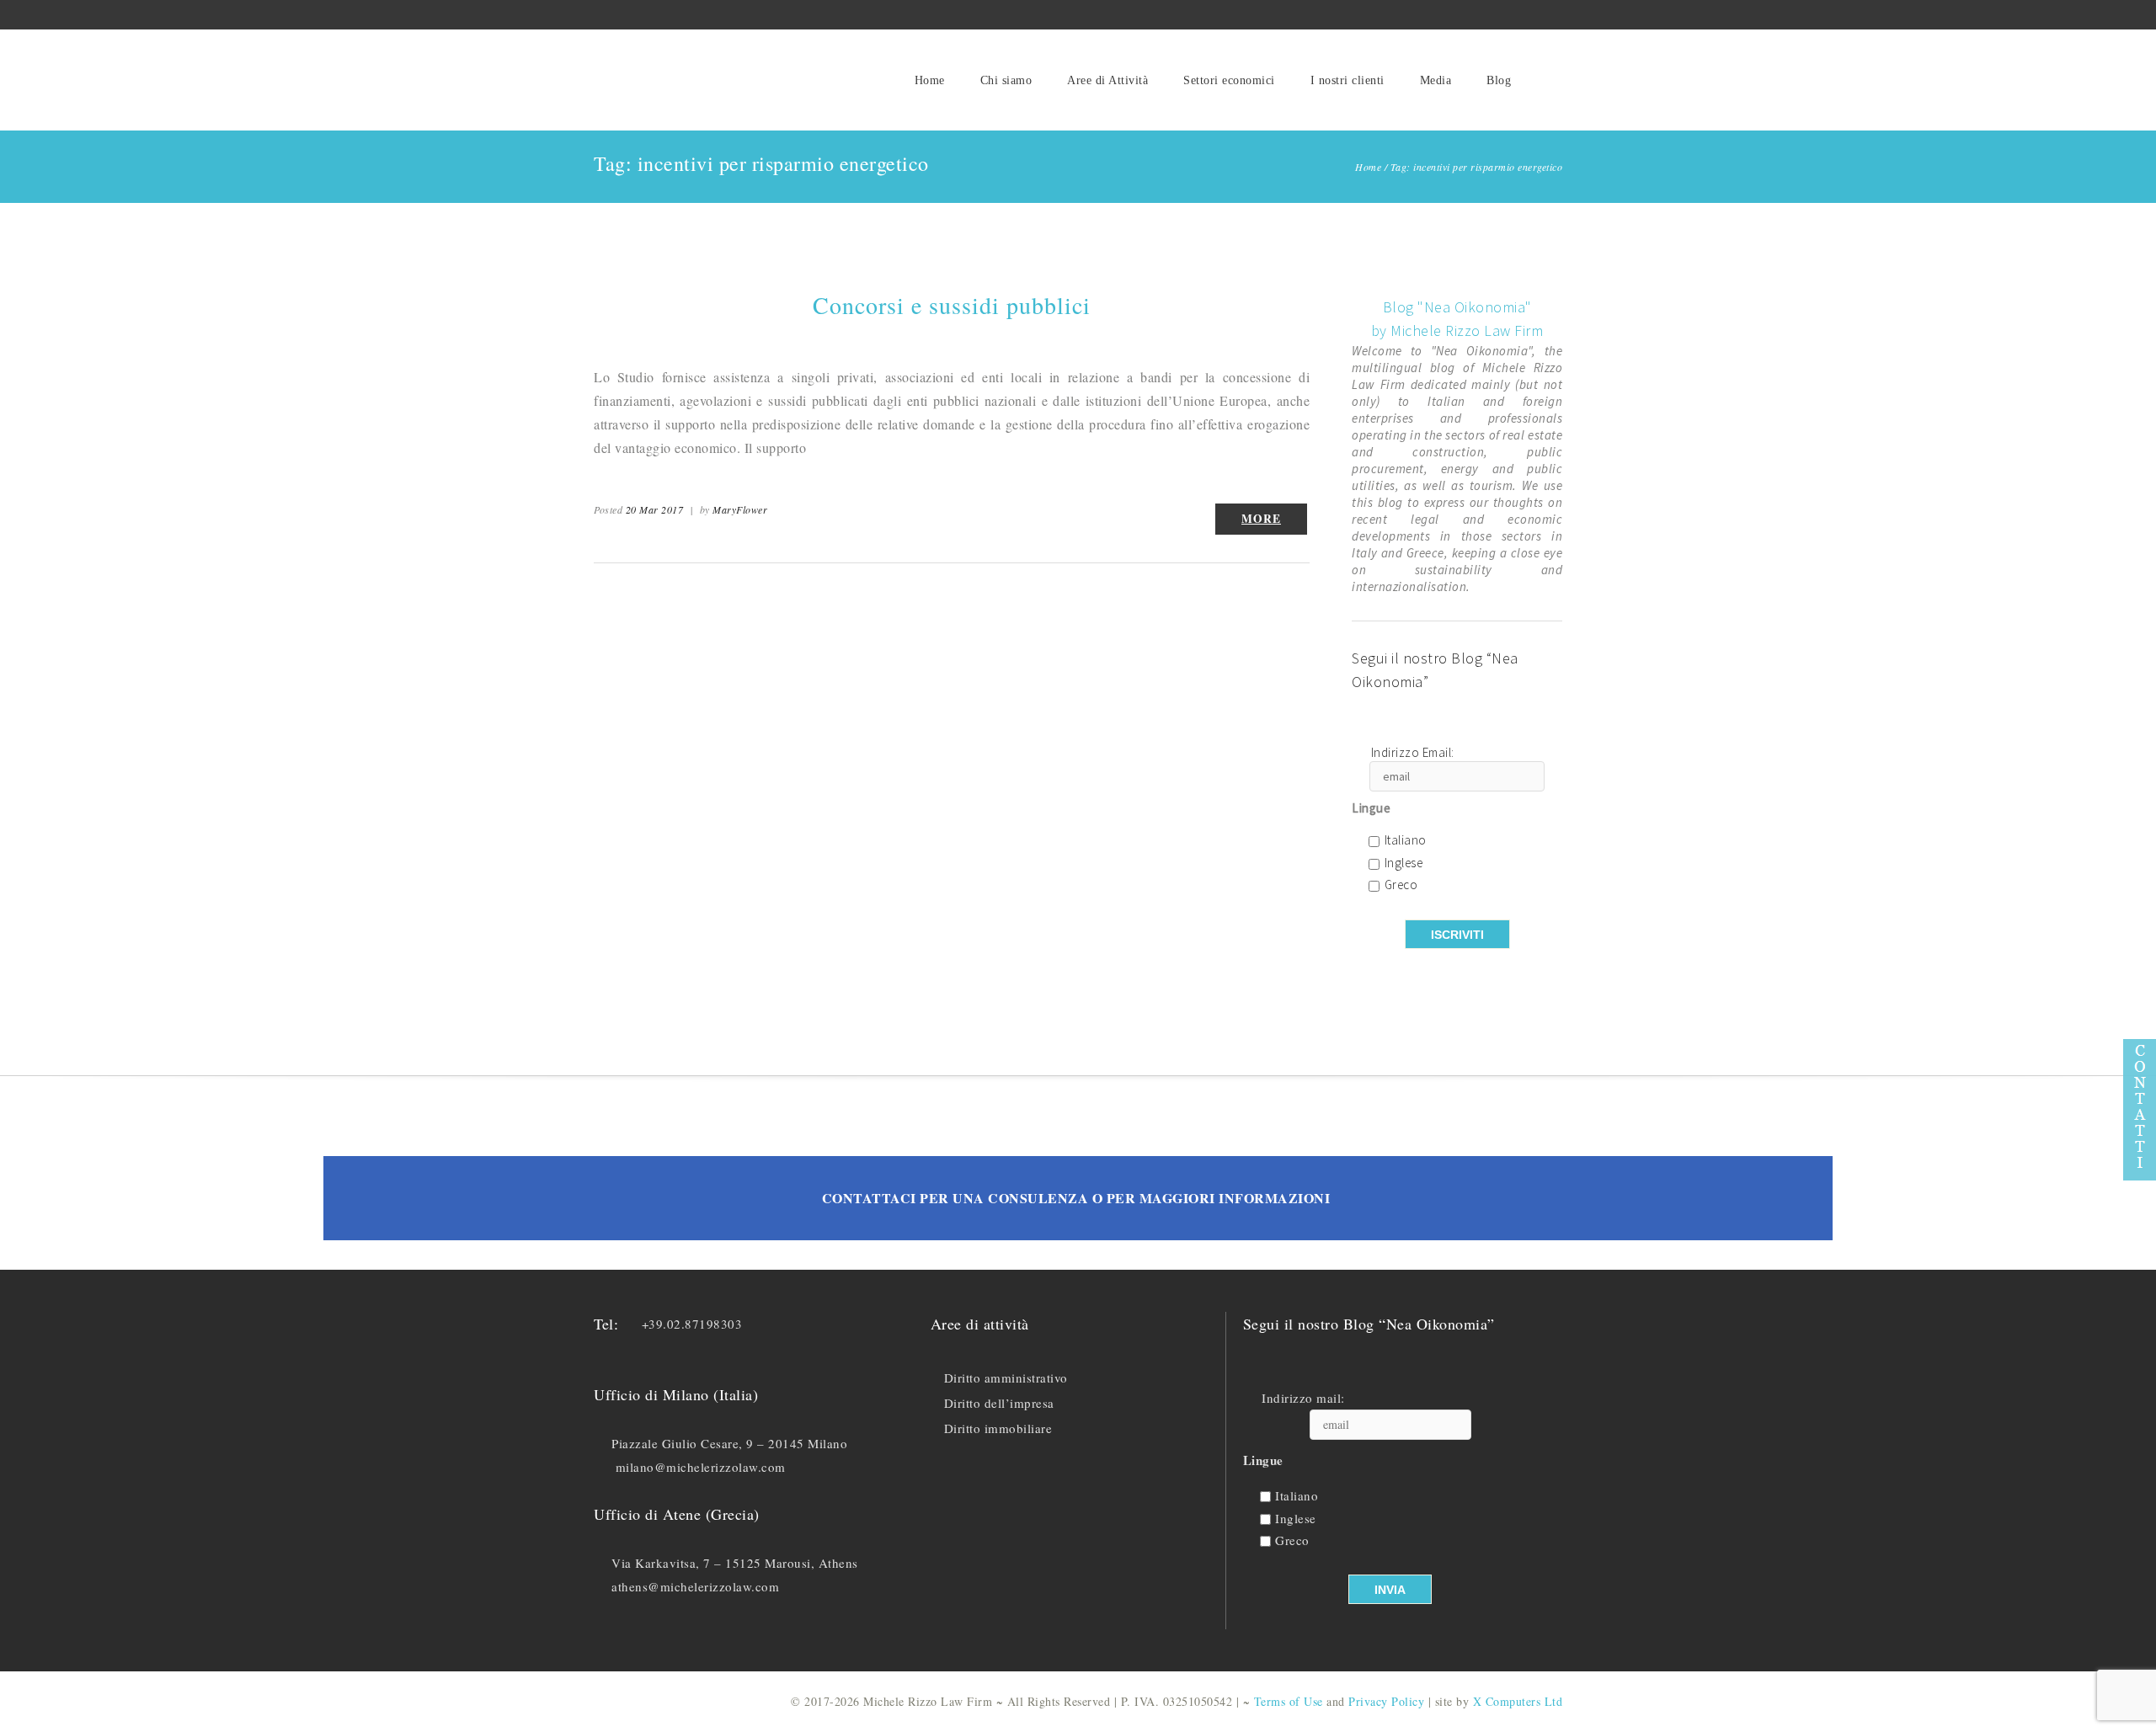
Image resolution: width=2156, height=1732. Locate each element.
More (1261, 519)
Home (930, 80)
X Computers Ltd (1518, 1701)
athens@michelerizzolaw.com (695, 1586)
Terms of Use (1289, 1701)
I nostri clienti (1347, 80)
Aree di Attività (1107, 80)
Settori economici (1229, 80)
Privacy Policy (1386, 1701)
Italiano (1406, 841)
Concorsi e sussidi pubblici (952, 305)
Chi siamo (1006, 80)
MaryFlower (740, 509)
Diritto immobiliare (998, 1428)
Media (1436, 80)
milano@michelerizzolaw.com (701, 1467)
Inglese (1404, 863)
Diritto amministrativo (1006, 1378)
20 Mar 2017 (655, 509)
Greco (1401, 885)
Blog (1499, 80)
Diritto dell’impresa (999, 1403)
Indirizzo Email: (1413, 753)
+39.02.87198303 (692, 1324)
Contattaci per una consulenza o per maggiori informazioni (1076, 1198)
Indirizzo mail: (1303, 1398)
